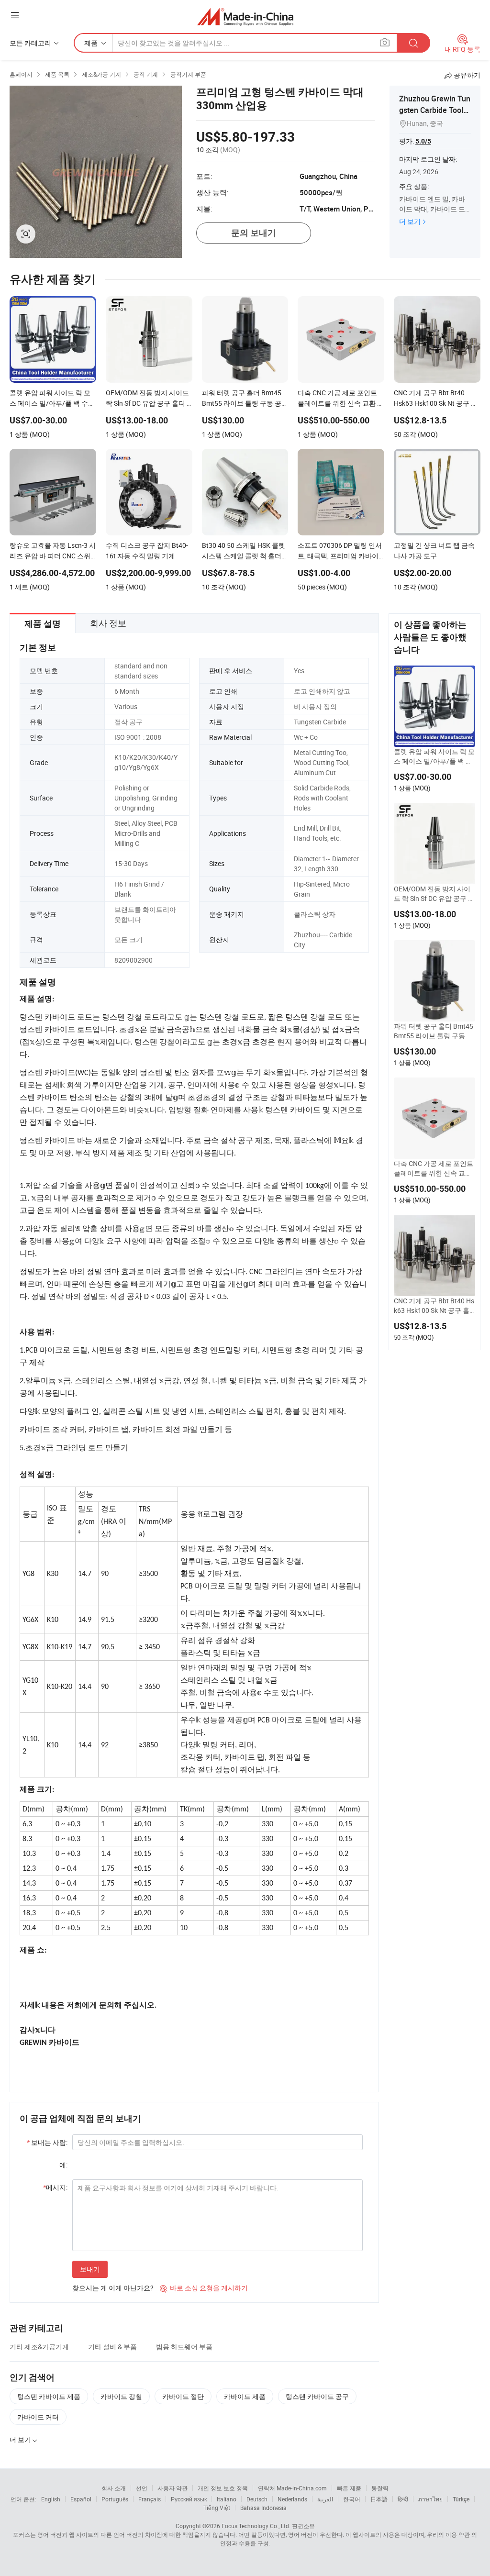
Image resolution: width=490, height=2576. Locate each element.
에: (63, 2165)
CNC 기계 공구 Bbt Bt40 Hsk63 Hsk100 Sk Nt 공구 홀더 (434, 1306)
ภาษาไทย (430, 2499)
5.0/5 (423, 141)
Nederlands (292, 2499)
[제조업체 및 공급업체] (245, 17)
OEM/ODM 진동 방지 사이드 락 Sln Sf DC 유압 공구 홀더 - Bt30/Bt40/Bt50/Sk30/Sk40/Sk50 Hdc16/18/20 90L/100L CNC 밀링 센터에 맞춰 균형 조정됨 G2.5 (434, 894)
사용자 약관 (173, 2488)
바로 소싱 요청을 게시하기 (204, 2288)
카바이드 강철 (121, 2396)
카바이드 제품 (245, 2396)
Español (81, 2499)
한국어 (352, 2499)
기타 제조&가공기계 (39, 2347)
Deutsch (257, 2499)
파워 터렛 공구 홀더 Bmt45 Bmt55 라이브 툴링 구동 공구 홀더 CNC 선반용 (434, 1031)
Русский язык (189, 2499)
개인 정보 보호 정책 (223, 2488)
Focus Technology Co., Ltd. (256, 2526)
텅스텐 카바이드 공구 (317, 2396)
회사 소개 (114, 2488)
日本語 (379, 2499)
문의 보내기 (254, 233)
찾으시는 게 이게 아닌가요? (113, 2288)
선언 (142, 2488)
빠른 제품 (349, 2488)
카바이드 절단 (183, 2396)
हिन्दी (403, 2499)
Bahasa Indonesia (263, 2508)
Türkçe (461, 2499)
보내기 (90, 2269)
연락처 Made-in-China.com (292, 2488)
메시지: (55, 2187)
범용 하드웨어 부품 (184, 2347)
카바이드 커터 (38, 2417)
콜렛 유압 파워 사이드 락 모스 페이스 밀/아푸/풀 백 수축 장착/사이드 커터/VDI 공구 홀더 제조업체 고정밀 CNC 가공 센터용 (434, 756)
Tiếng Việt (217, 2508)
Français (150, 2499)
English (51, 2499)
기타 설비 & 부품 (112, 2347)
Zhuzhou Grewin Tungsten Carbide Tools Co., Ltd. (435, 110)
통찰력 (380, 2488)
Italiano (227, 2499)
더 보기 (410, 221)
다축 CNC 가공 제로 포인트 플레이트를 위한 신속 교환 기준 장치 (434, 1168)
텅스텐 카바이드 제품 (49, 2396)
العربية (325, 2499)
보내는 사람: (47, 2142)
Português (115, 2499)
